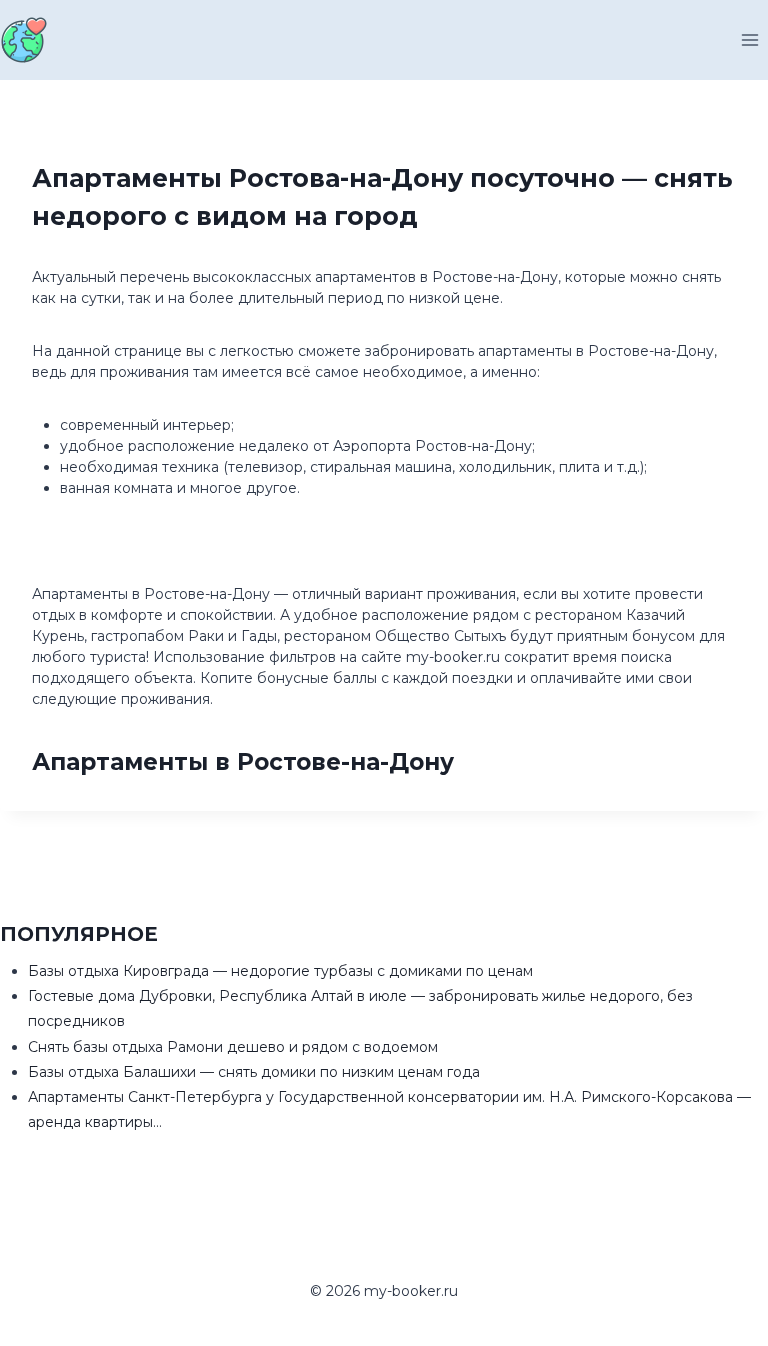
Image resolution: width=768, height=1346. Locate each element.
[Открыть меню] (749, 39)
